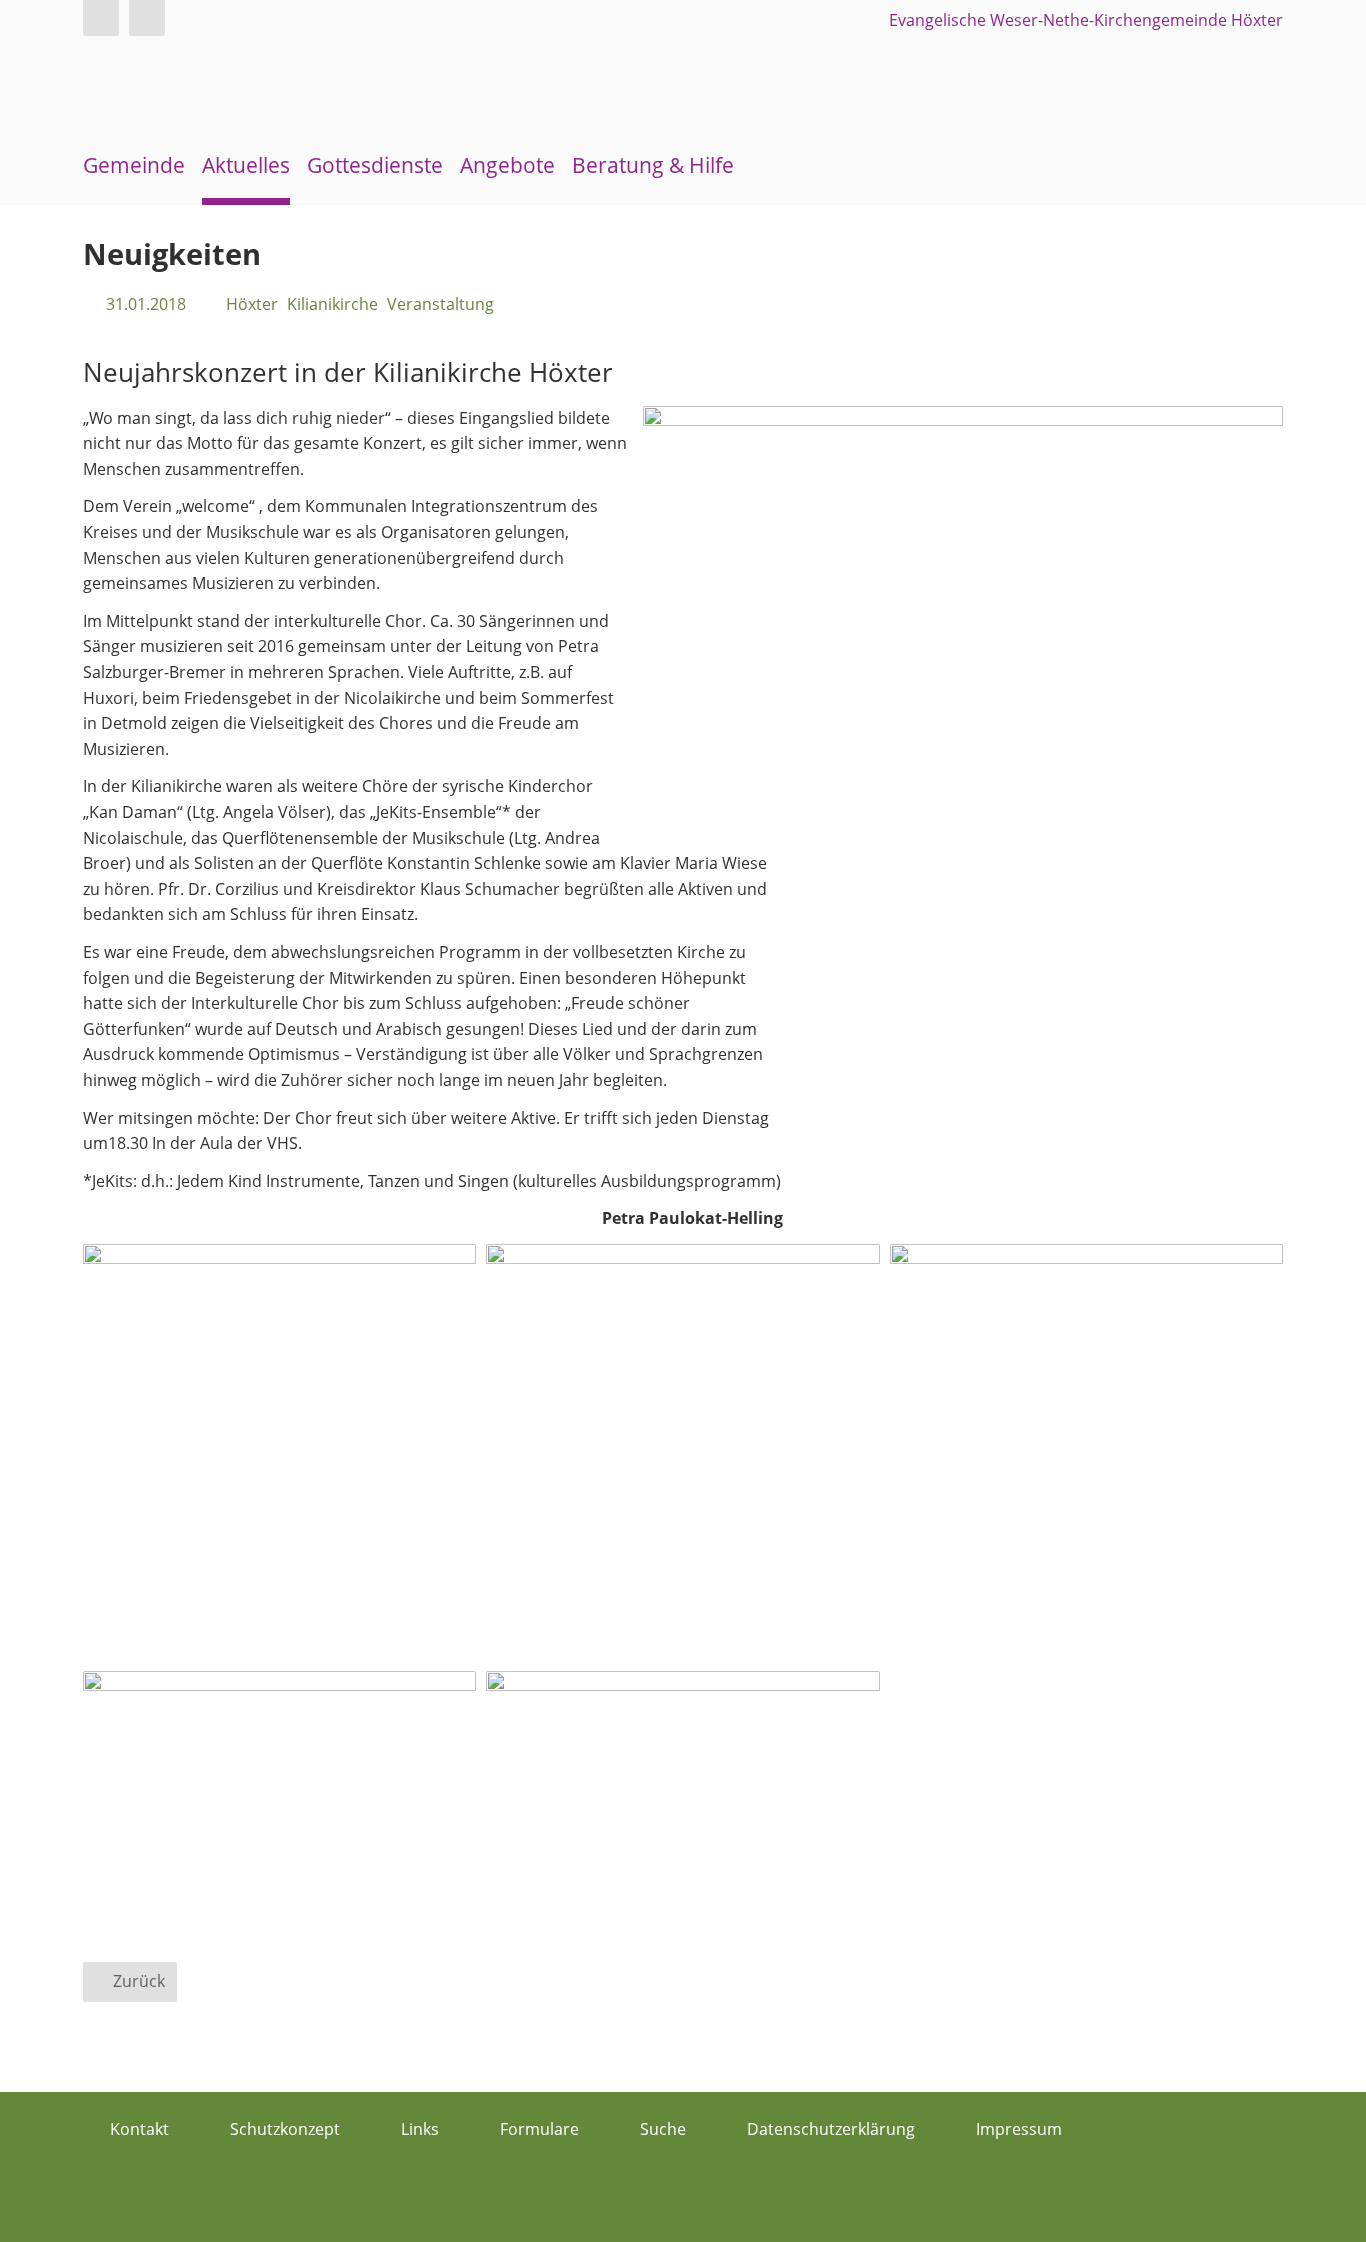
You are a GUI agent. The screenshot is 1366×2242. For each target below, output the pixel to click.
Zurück (139, 1981)
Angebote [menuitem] (507, 165)
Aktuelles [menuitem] (246, 165)
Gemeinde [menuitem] (134, 165)
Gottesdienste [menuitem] (375, 165)
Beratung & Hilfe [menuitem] (653, 165)
